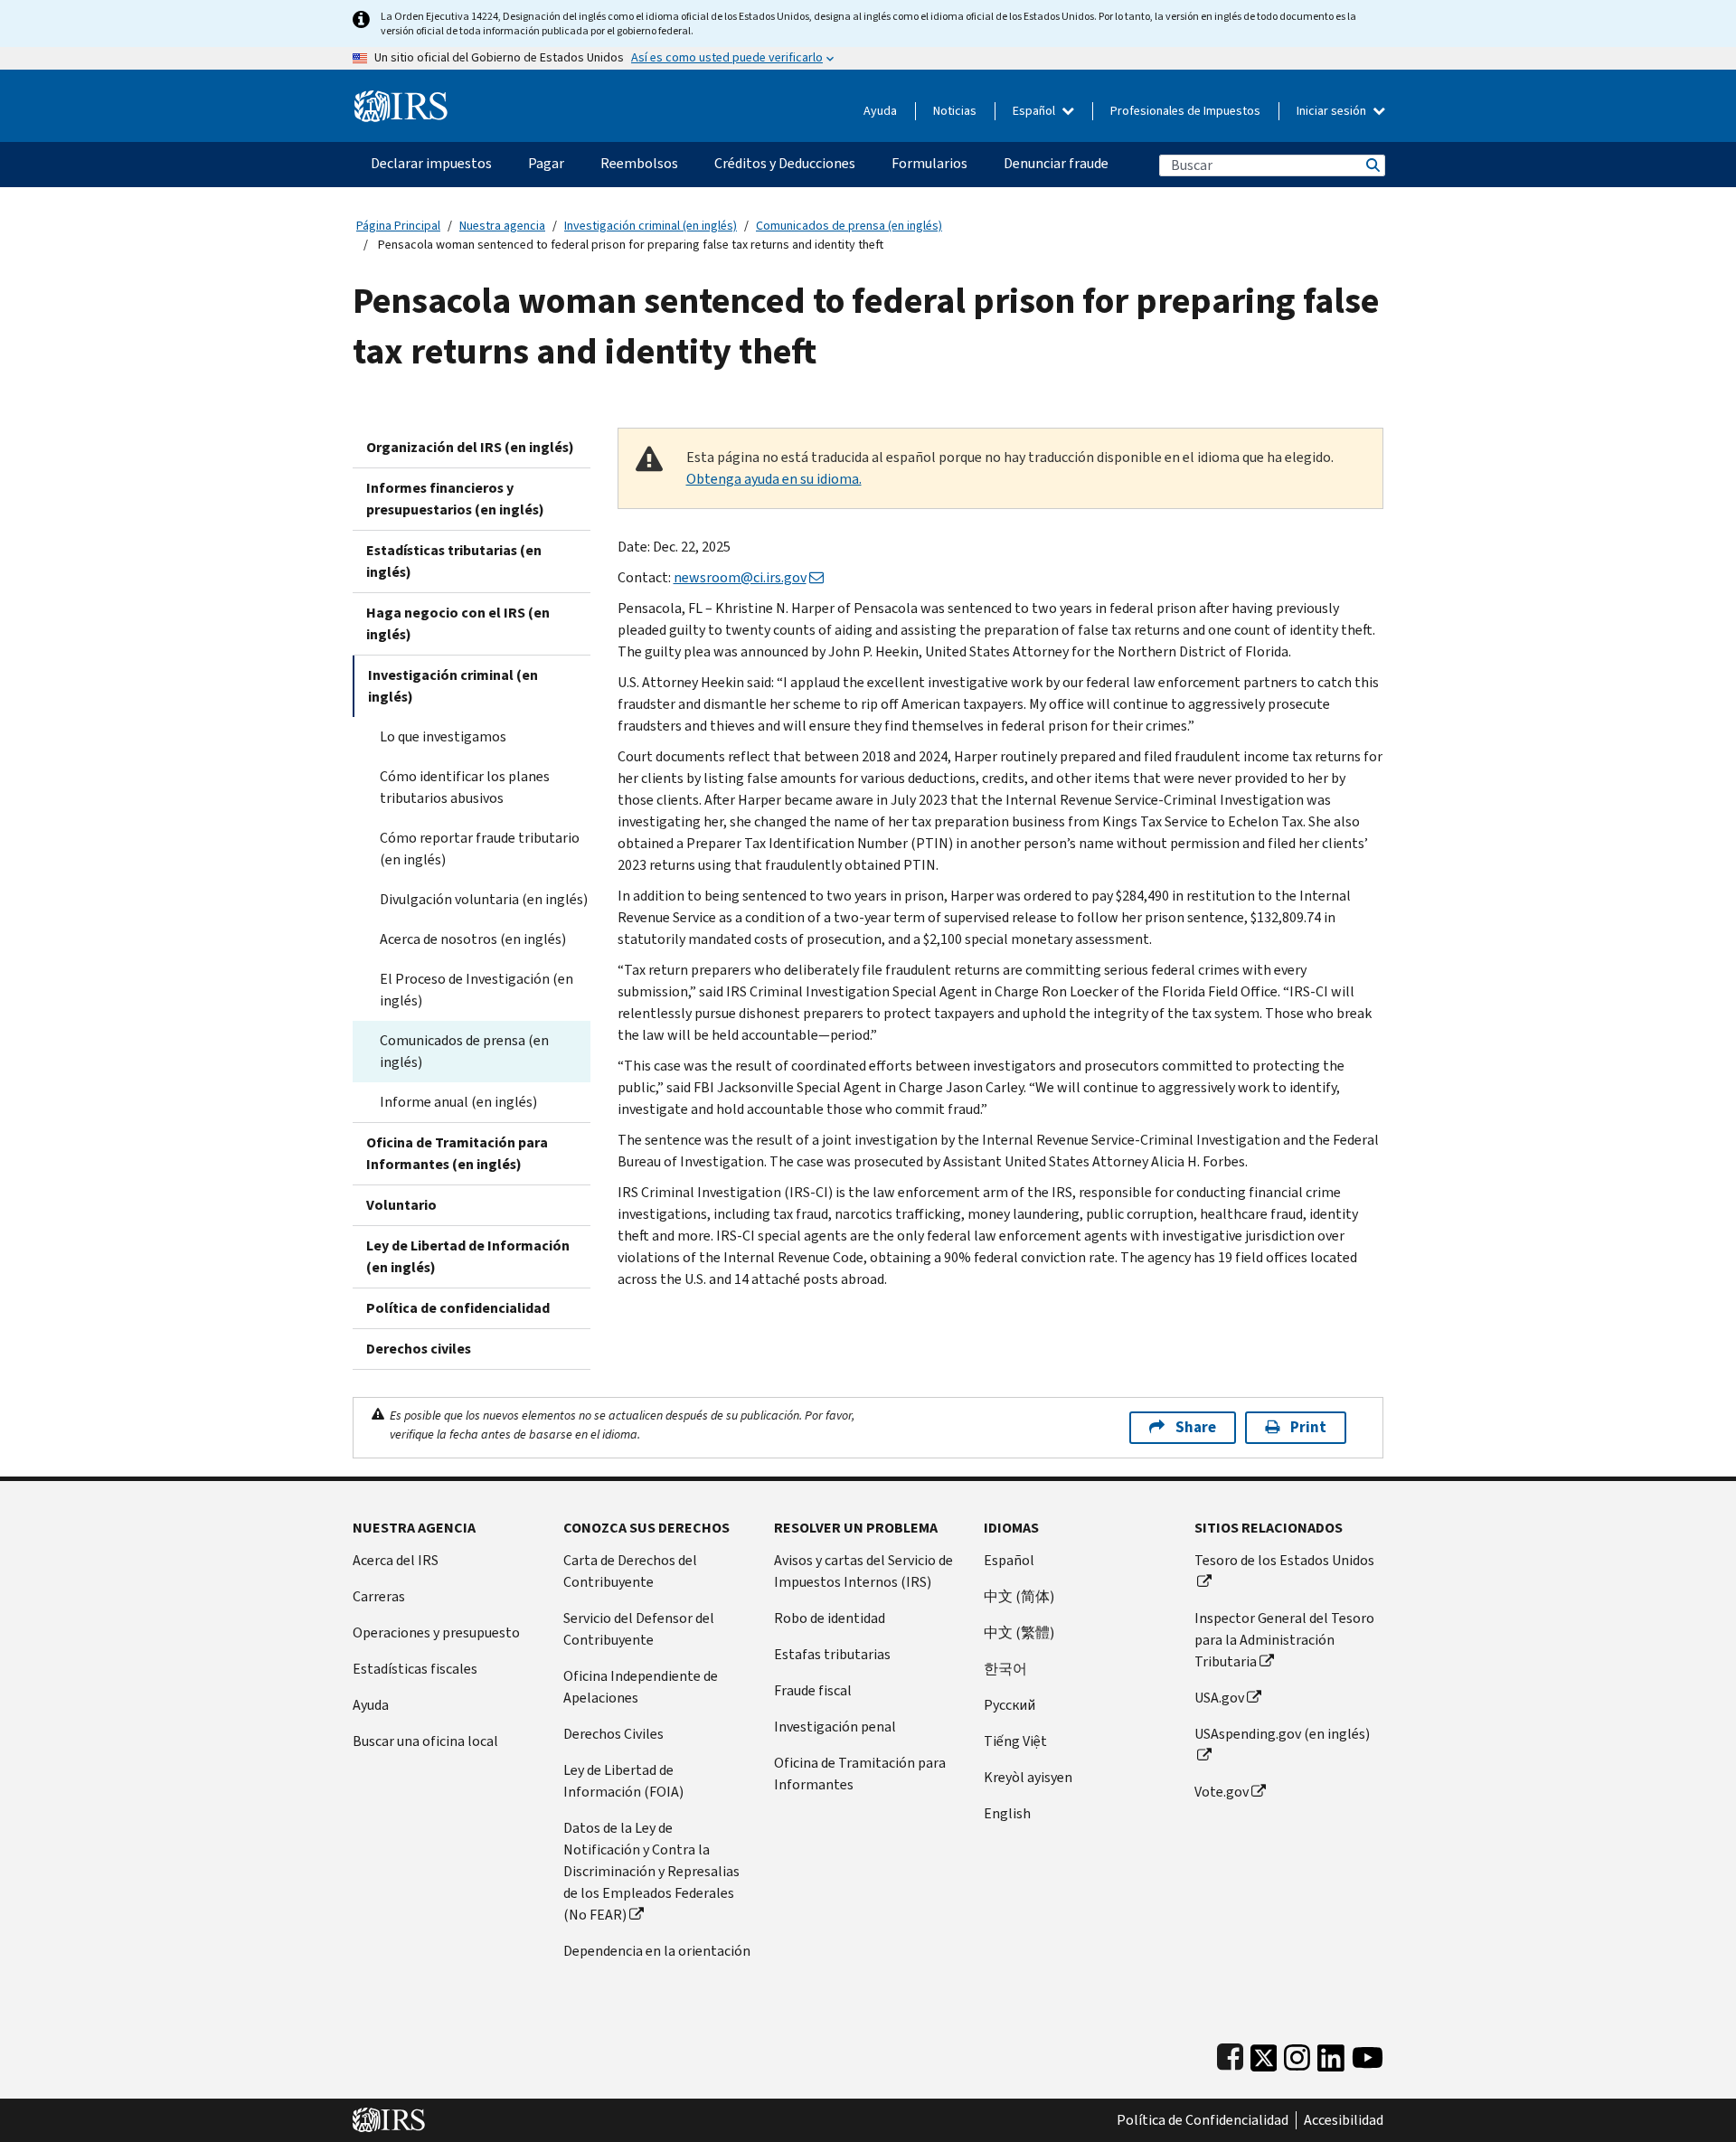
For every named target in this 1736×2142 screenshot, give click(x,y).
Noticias (955, 111)
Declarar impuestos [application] (431, 163)
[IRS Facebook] (1230, 2054)
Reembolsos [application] (639, 163)
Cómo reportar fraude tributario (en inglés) (480, 849)
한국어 (1005, 1669)
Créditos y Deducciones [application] (785, 163)
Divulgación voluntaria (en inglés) (484, 899)
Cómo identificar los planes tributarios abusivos (465, 787)
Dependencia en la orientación (657, 1951)
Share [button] (1196, 1427)
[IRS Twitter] (1264, 2054)
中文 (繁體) (1019, 1632)
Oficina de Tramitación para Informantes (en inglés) (457, 1153)
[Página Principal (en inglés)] (401, 99)
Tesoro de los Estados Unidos (1284, 1560)
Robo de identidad (830, 1618)
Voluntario (401, 1205)
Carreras (379, 1596)
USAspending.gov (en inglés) (1282, 1734)
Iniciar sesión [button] (1333, 111)
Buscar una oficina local (425, 1741)
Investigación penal (835, 1727)
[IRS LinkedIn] (1331, 2054)
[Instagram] (1297, 2054)
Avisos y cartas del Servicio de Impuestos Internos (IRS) (863, 1571)
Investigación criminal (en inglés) (651, 226)
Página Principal (398, 226)
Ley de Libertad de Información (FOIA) (623, 1781)
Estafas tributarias (832, 1654)
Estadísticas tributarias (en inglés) (454, 561)
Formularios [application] (929, 163)
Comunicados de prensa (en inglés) (849, 226)
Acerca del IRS (396, 1560)
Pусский (1010, 1705)
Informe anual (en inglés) (458, 1102)
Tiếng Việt (1015, 1741)
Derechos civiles (419, 1349)
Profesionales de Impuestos (1185, 111)
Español (1035, 111)
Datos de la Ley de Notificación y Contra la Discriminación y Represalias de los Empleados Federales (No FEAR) (651, 1871)
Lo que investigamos (443, 736)
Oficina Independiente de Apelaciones (641, 1687)
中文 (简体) (1019, 1596)
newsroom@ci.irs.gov (740, 577)
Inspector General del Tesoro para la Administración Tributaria (1284, 1640)
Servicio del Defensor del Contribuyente (639, 1629)
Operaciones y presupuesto (436, 1632)
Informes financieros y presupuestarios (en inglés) (455, 499)
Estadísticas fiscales (415, 1669)
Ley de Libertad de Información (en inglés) (468, 1256)
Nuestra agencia (502, 226)
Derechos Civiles (613, 1734)
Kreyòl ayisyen (1028, 1777)
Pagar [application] (546, 163)
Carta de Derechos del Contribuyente (630, 1571)
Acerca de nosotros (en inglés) (473, 939)
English (1007, 1813)
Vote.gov (1222, 1792)
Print (1308, 1427)
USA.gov (1219, 1698)
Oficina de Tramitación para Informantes (860, 1774)
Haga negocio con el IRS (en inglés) (458, 623)
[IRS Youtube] (1368, 2054)
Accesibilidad (1344, 2120)
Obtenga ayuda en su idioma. (774, 479)
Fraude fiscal (813, 1690)
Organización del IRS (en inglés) (470, 447)
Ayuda (880, 111)
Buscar (1372, 165)
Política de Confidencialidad (1203, 2120)
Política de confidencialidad (458, 1308)
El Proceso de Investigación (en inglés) (476, 990)
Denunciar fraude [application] (1056, 163)
